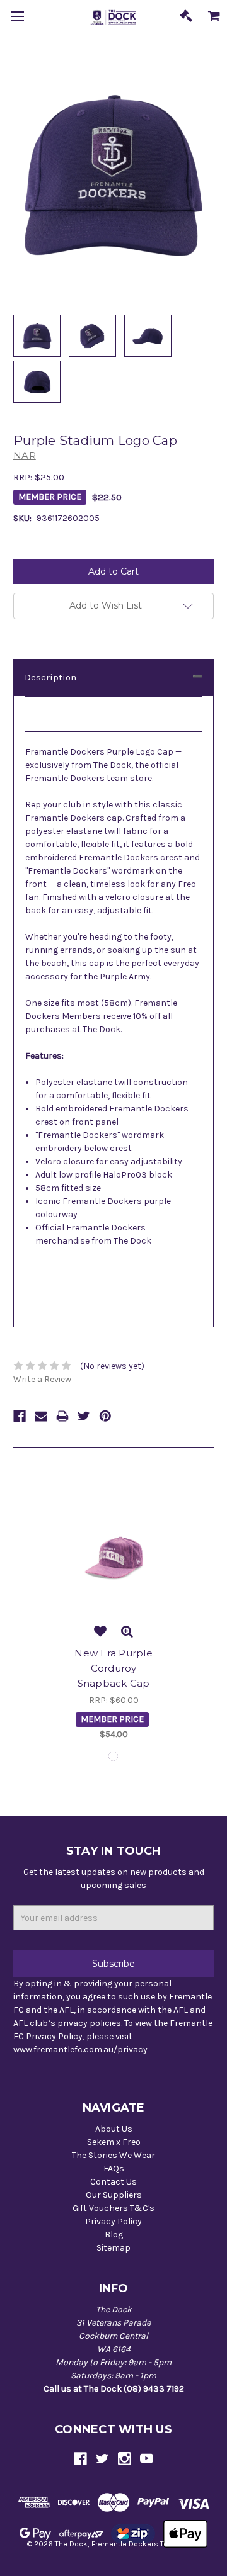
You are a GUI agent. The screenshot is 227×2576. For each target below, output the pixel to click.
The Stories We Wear (113, 2155)
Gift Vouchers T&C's (113, 2208)
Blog (114, 2235)
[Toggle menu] (17, 17)
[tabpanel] (113, 1623)
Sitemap (113, 2248)
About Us (114, 2129)
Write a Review (42, 1379)
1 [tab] (113, 1756)
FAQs (114, 2168)
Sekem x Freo (114, 2142)
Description (50, 677)
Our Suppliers (114, 2195)
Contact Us (113, 2182)
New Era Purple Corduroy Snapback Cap (113, 1668)
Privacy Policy (113, 2221)
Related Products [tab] (51, 1465)
